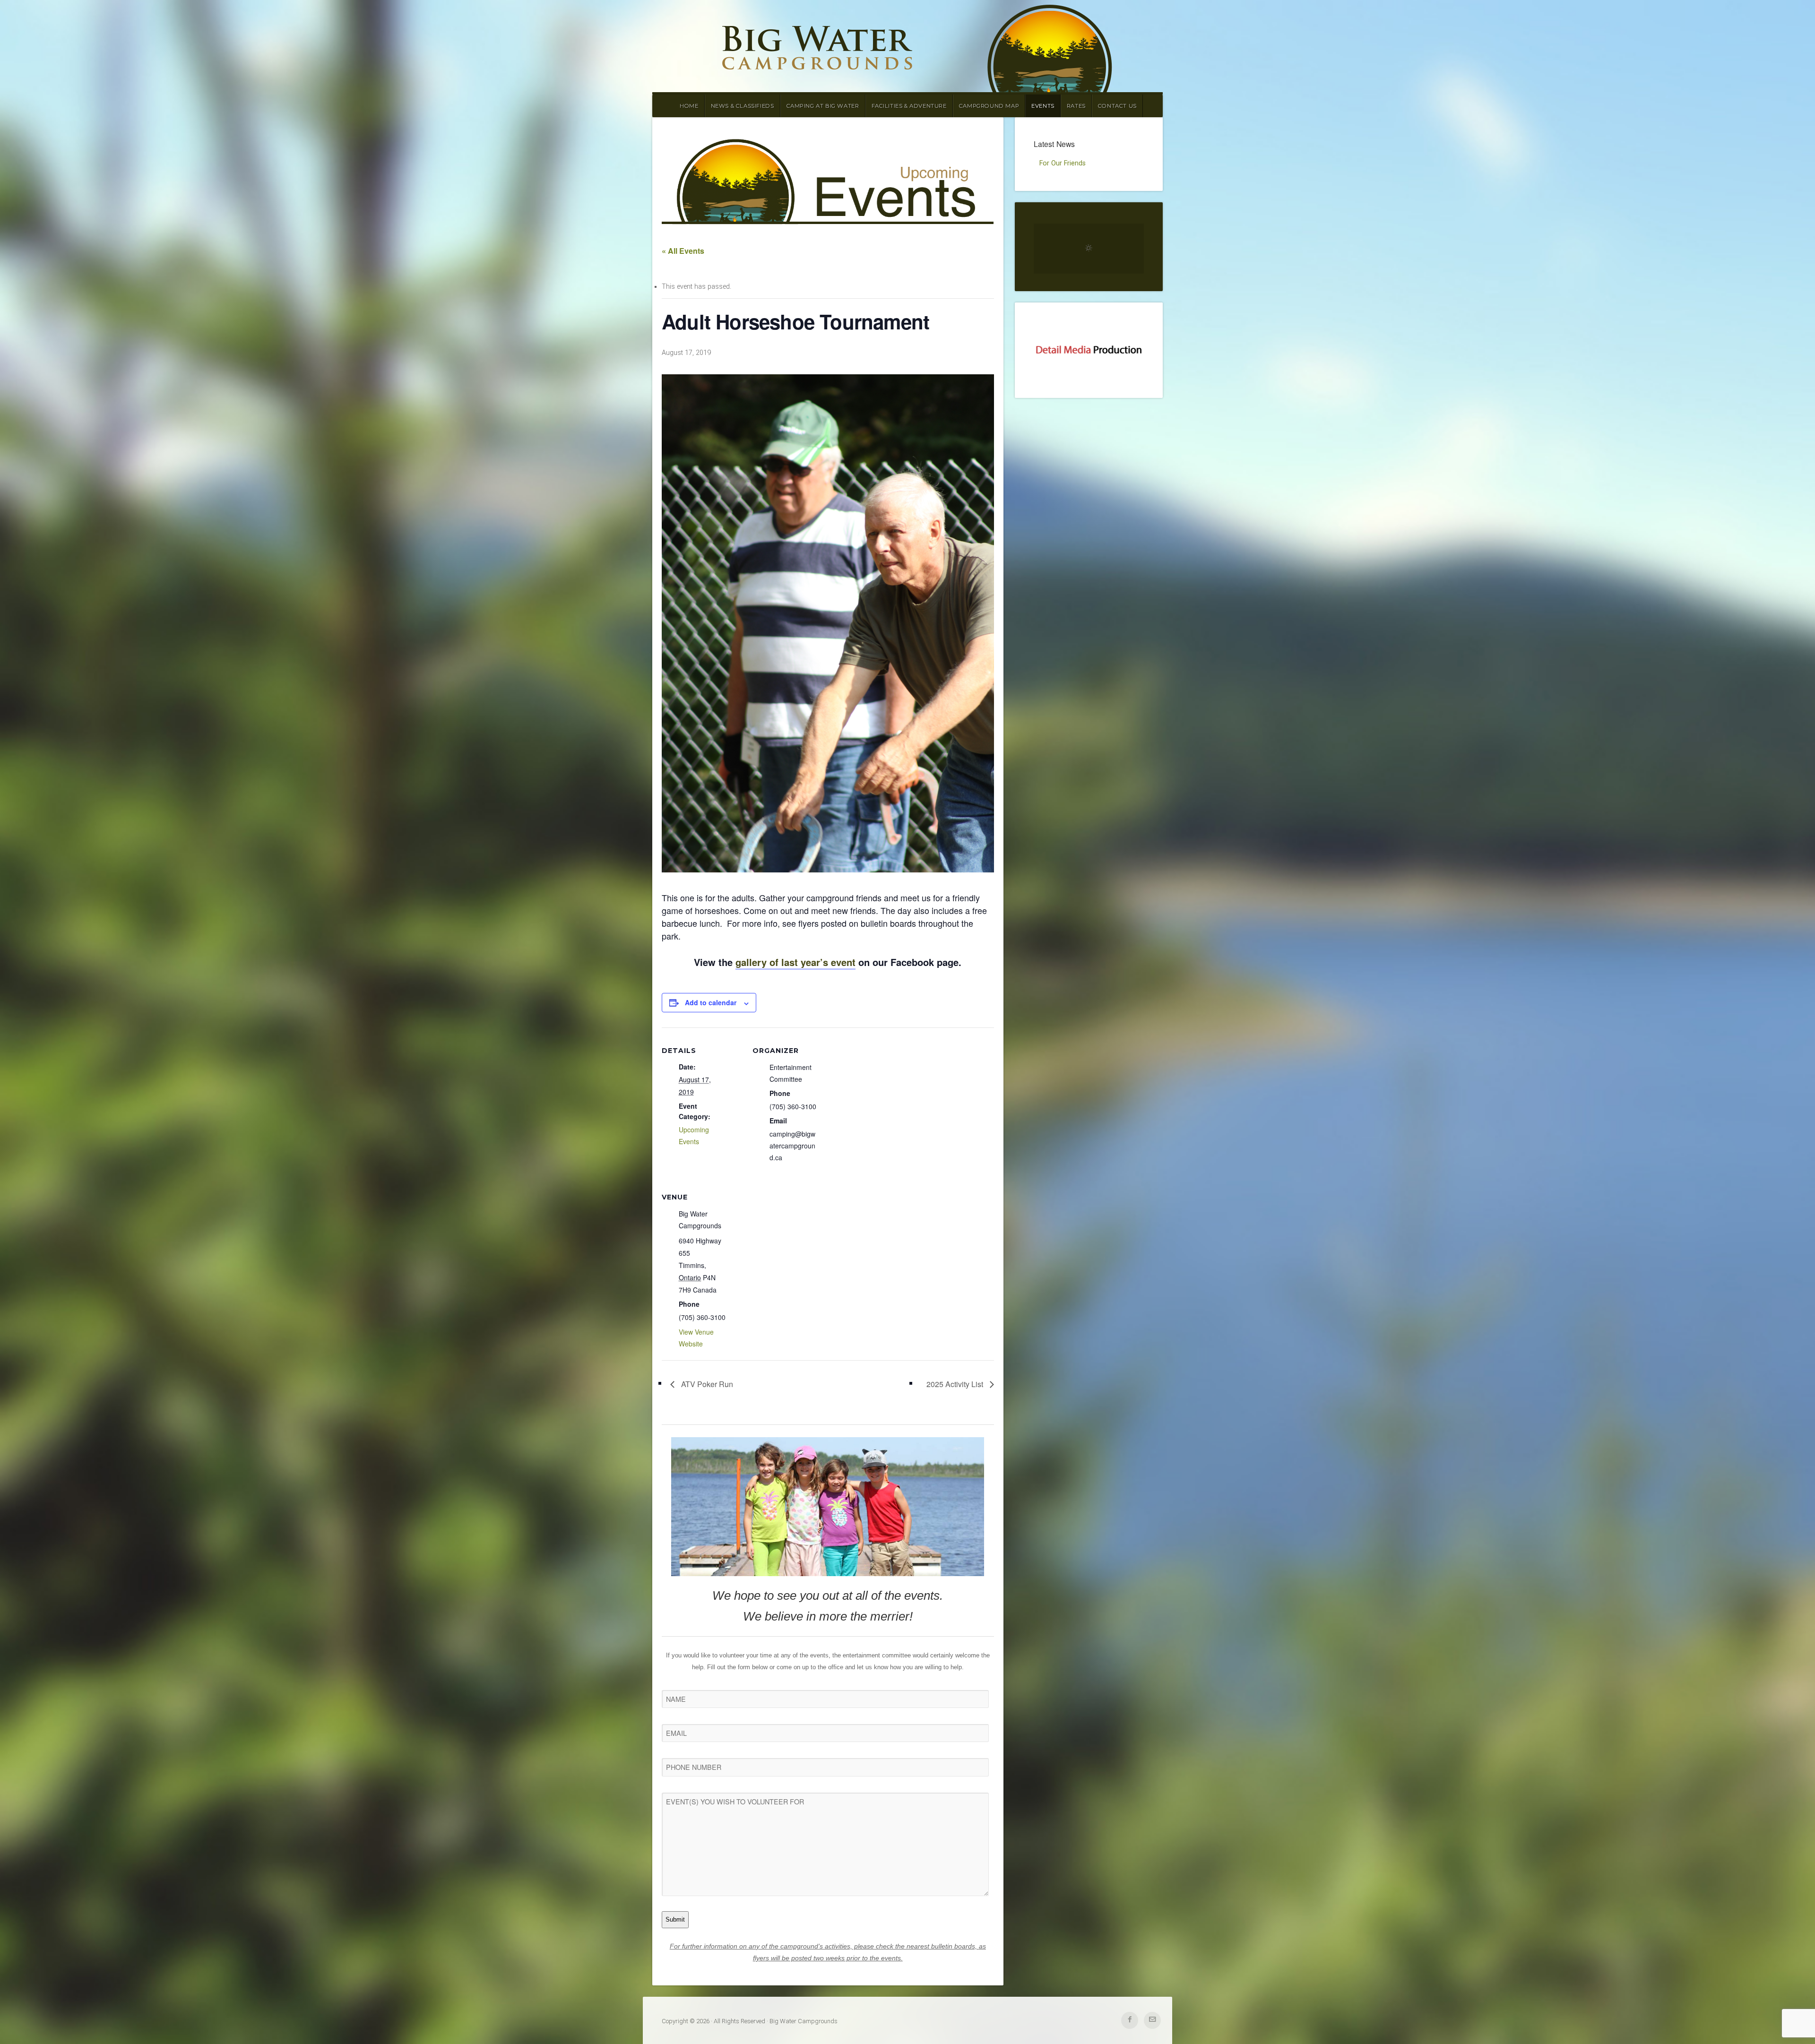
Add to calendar (711, 1002)
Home (689, 106)
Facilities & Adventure (909, 106)
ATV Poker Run (706, 1384)
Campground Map (989, 106)
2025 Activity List (956, 1384)
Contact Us (1117, 106)
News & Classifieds (743, 106)
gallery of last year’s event (795, 962)
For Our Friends (1063, 163)
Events (1043, 106)
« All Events (683, 251)
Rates (1076, 106)
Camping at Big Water (823, 106)
